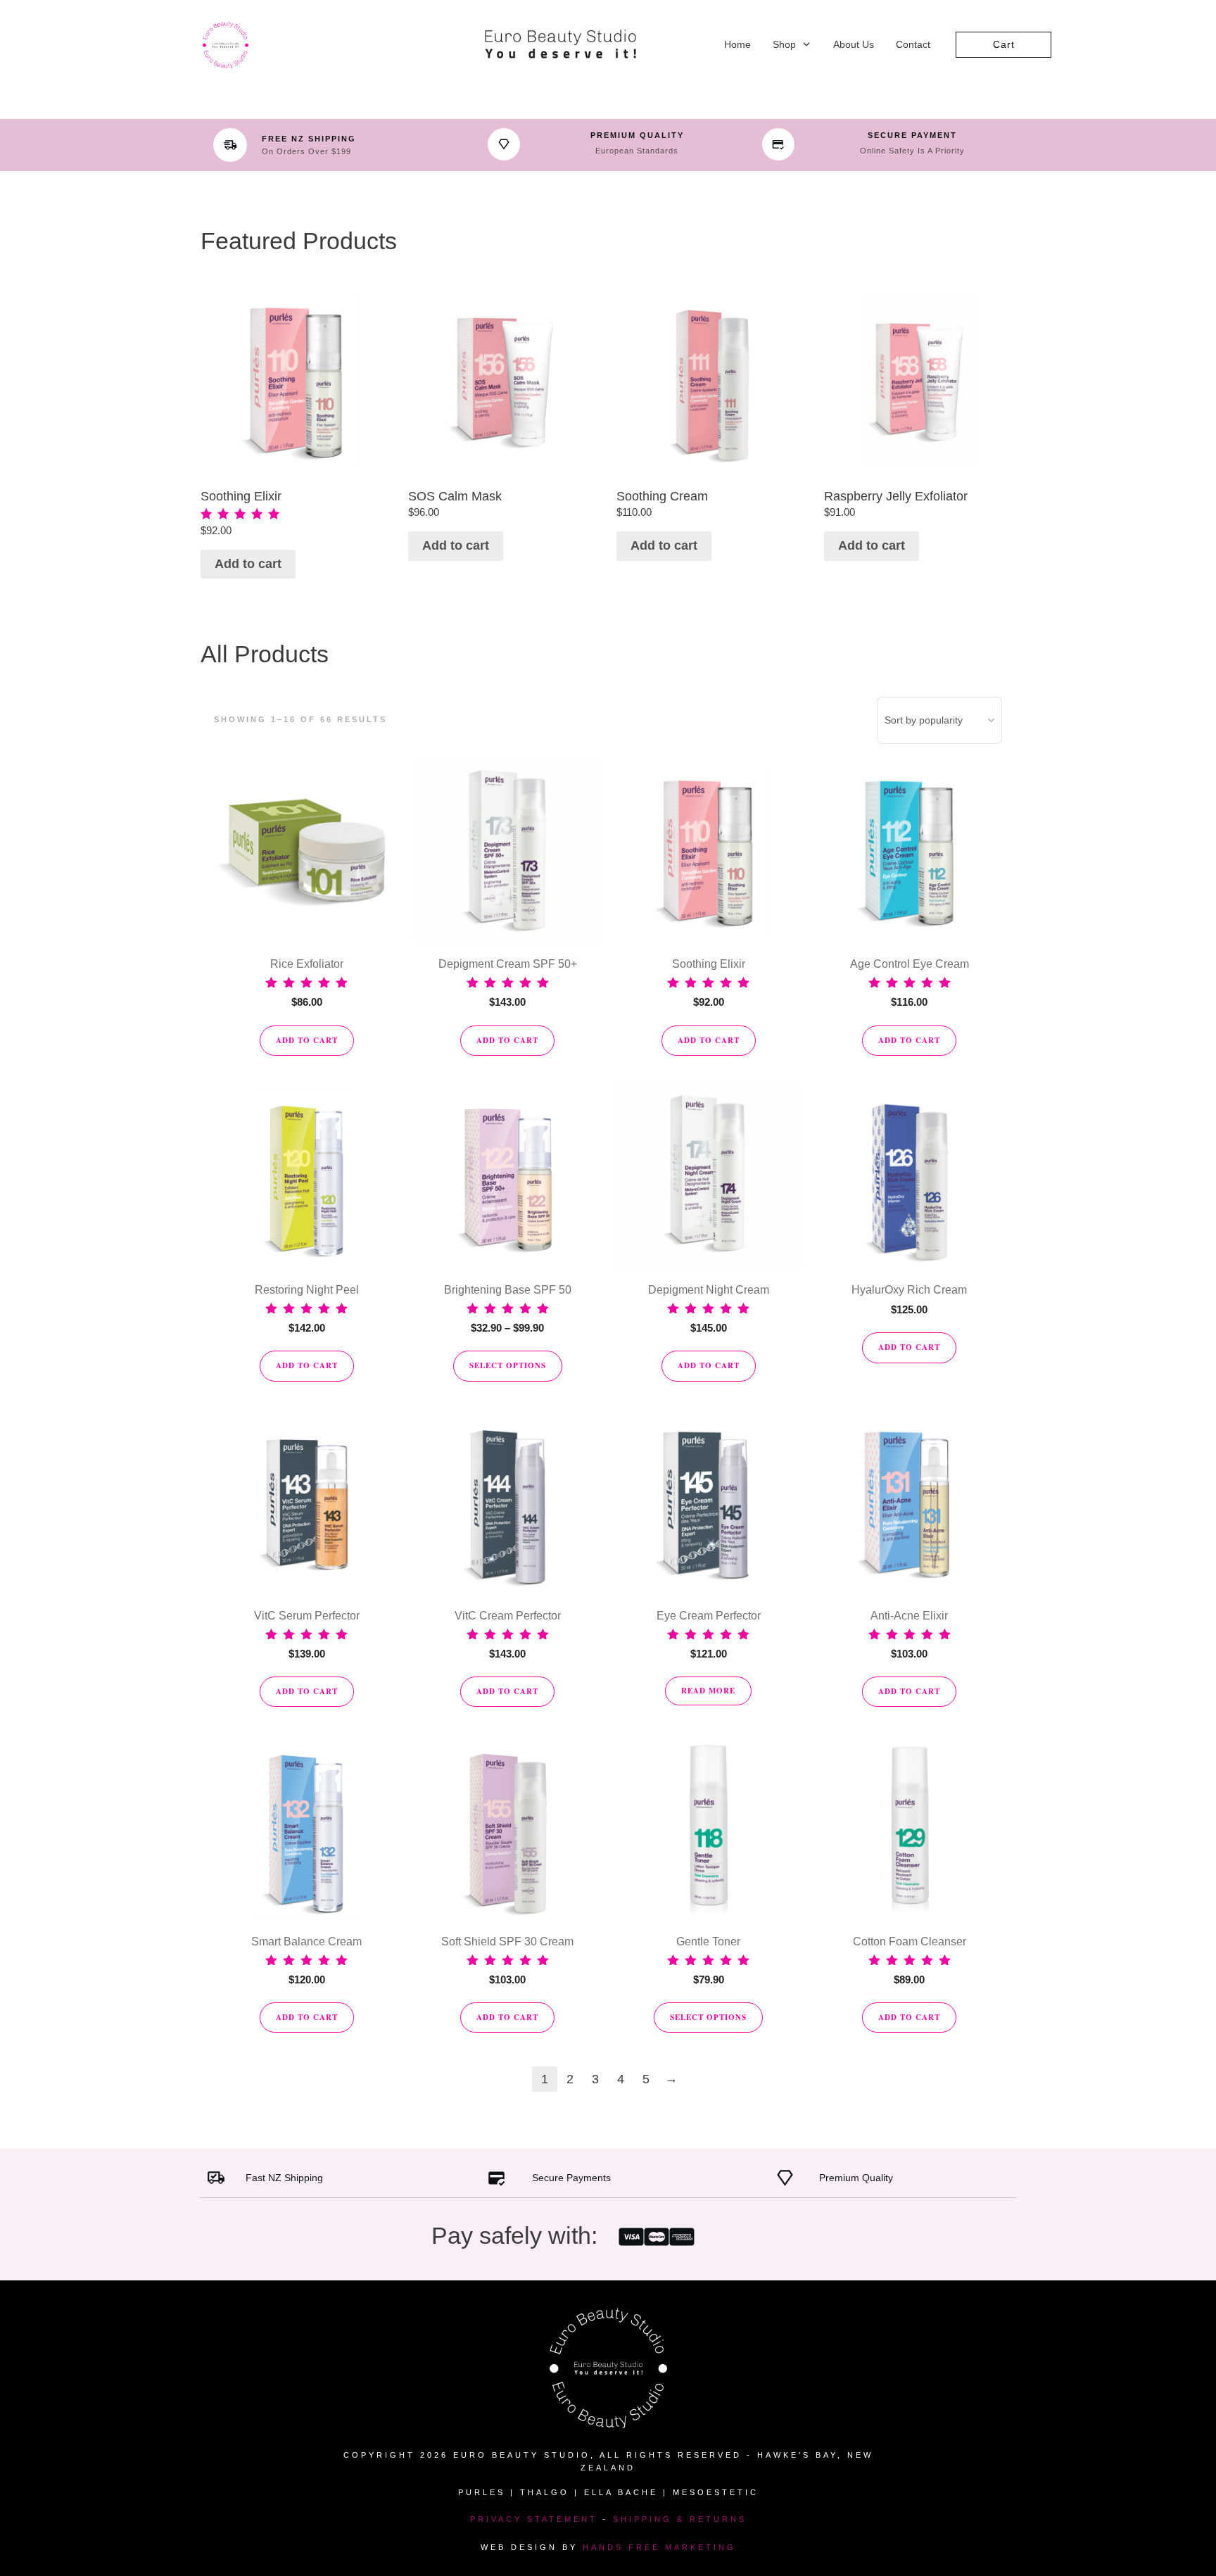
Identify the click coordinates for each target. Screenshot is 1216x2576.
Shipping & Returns (680, 2519)
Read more (708, 1691)
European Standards (637, 151)
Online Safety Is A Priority (912, 151)
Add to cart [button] (248, 564)
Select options (508, 1365)
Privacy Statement (534, 2519)
